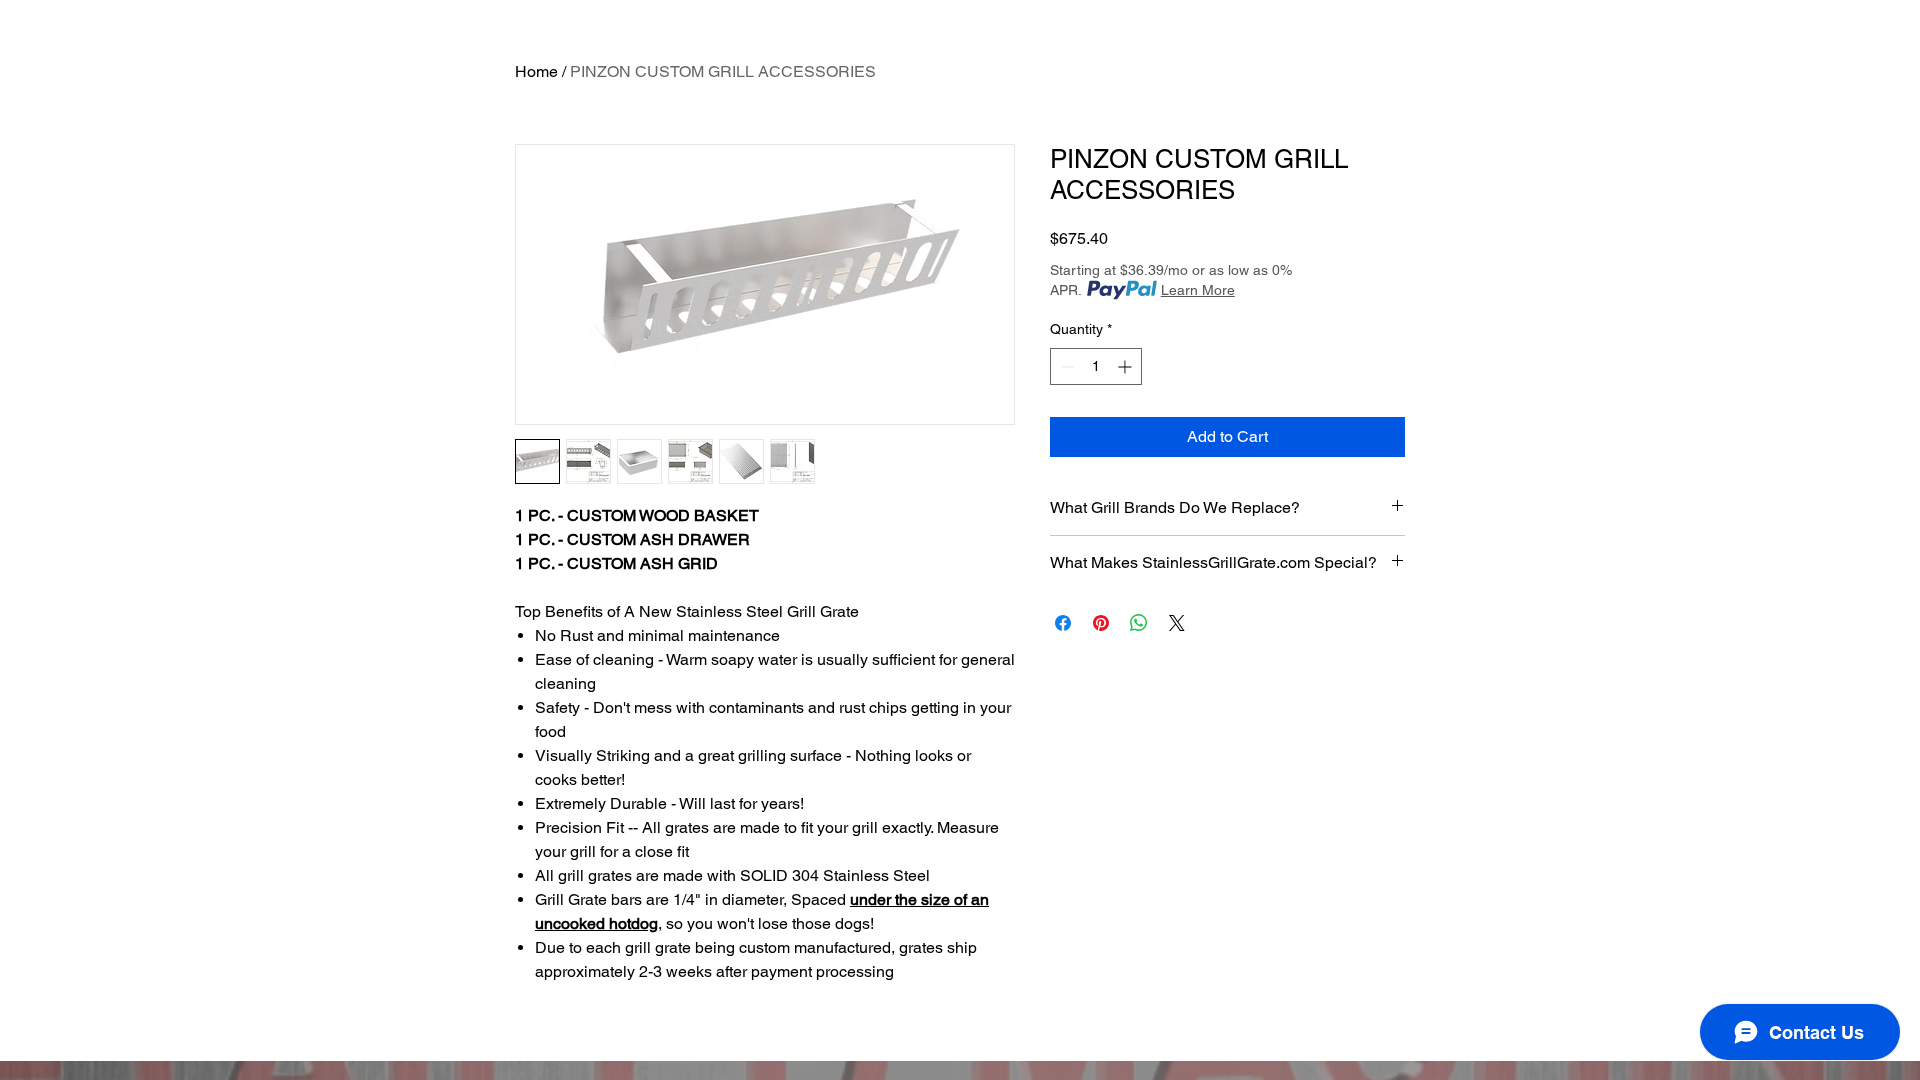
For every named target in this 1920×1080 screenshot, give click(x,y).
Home (536, 71)
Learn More (1198, 290)
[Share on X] (1177, 623)
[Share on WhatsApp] (1139, 623)
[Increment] (1126, 366)
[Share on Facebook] (1063, 623)
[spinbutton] (1096, 366)
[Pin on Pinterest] (1101, 623)
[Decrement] (1065, 366)
